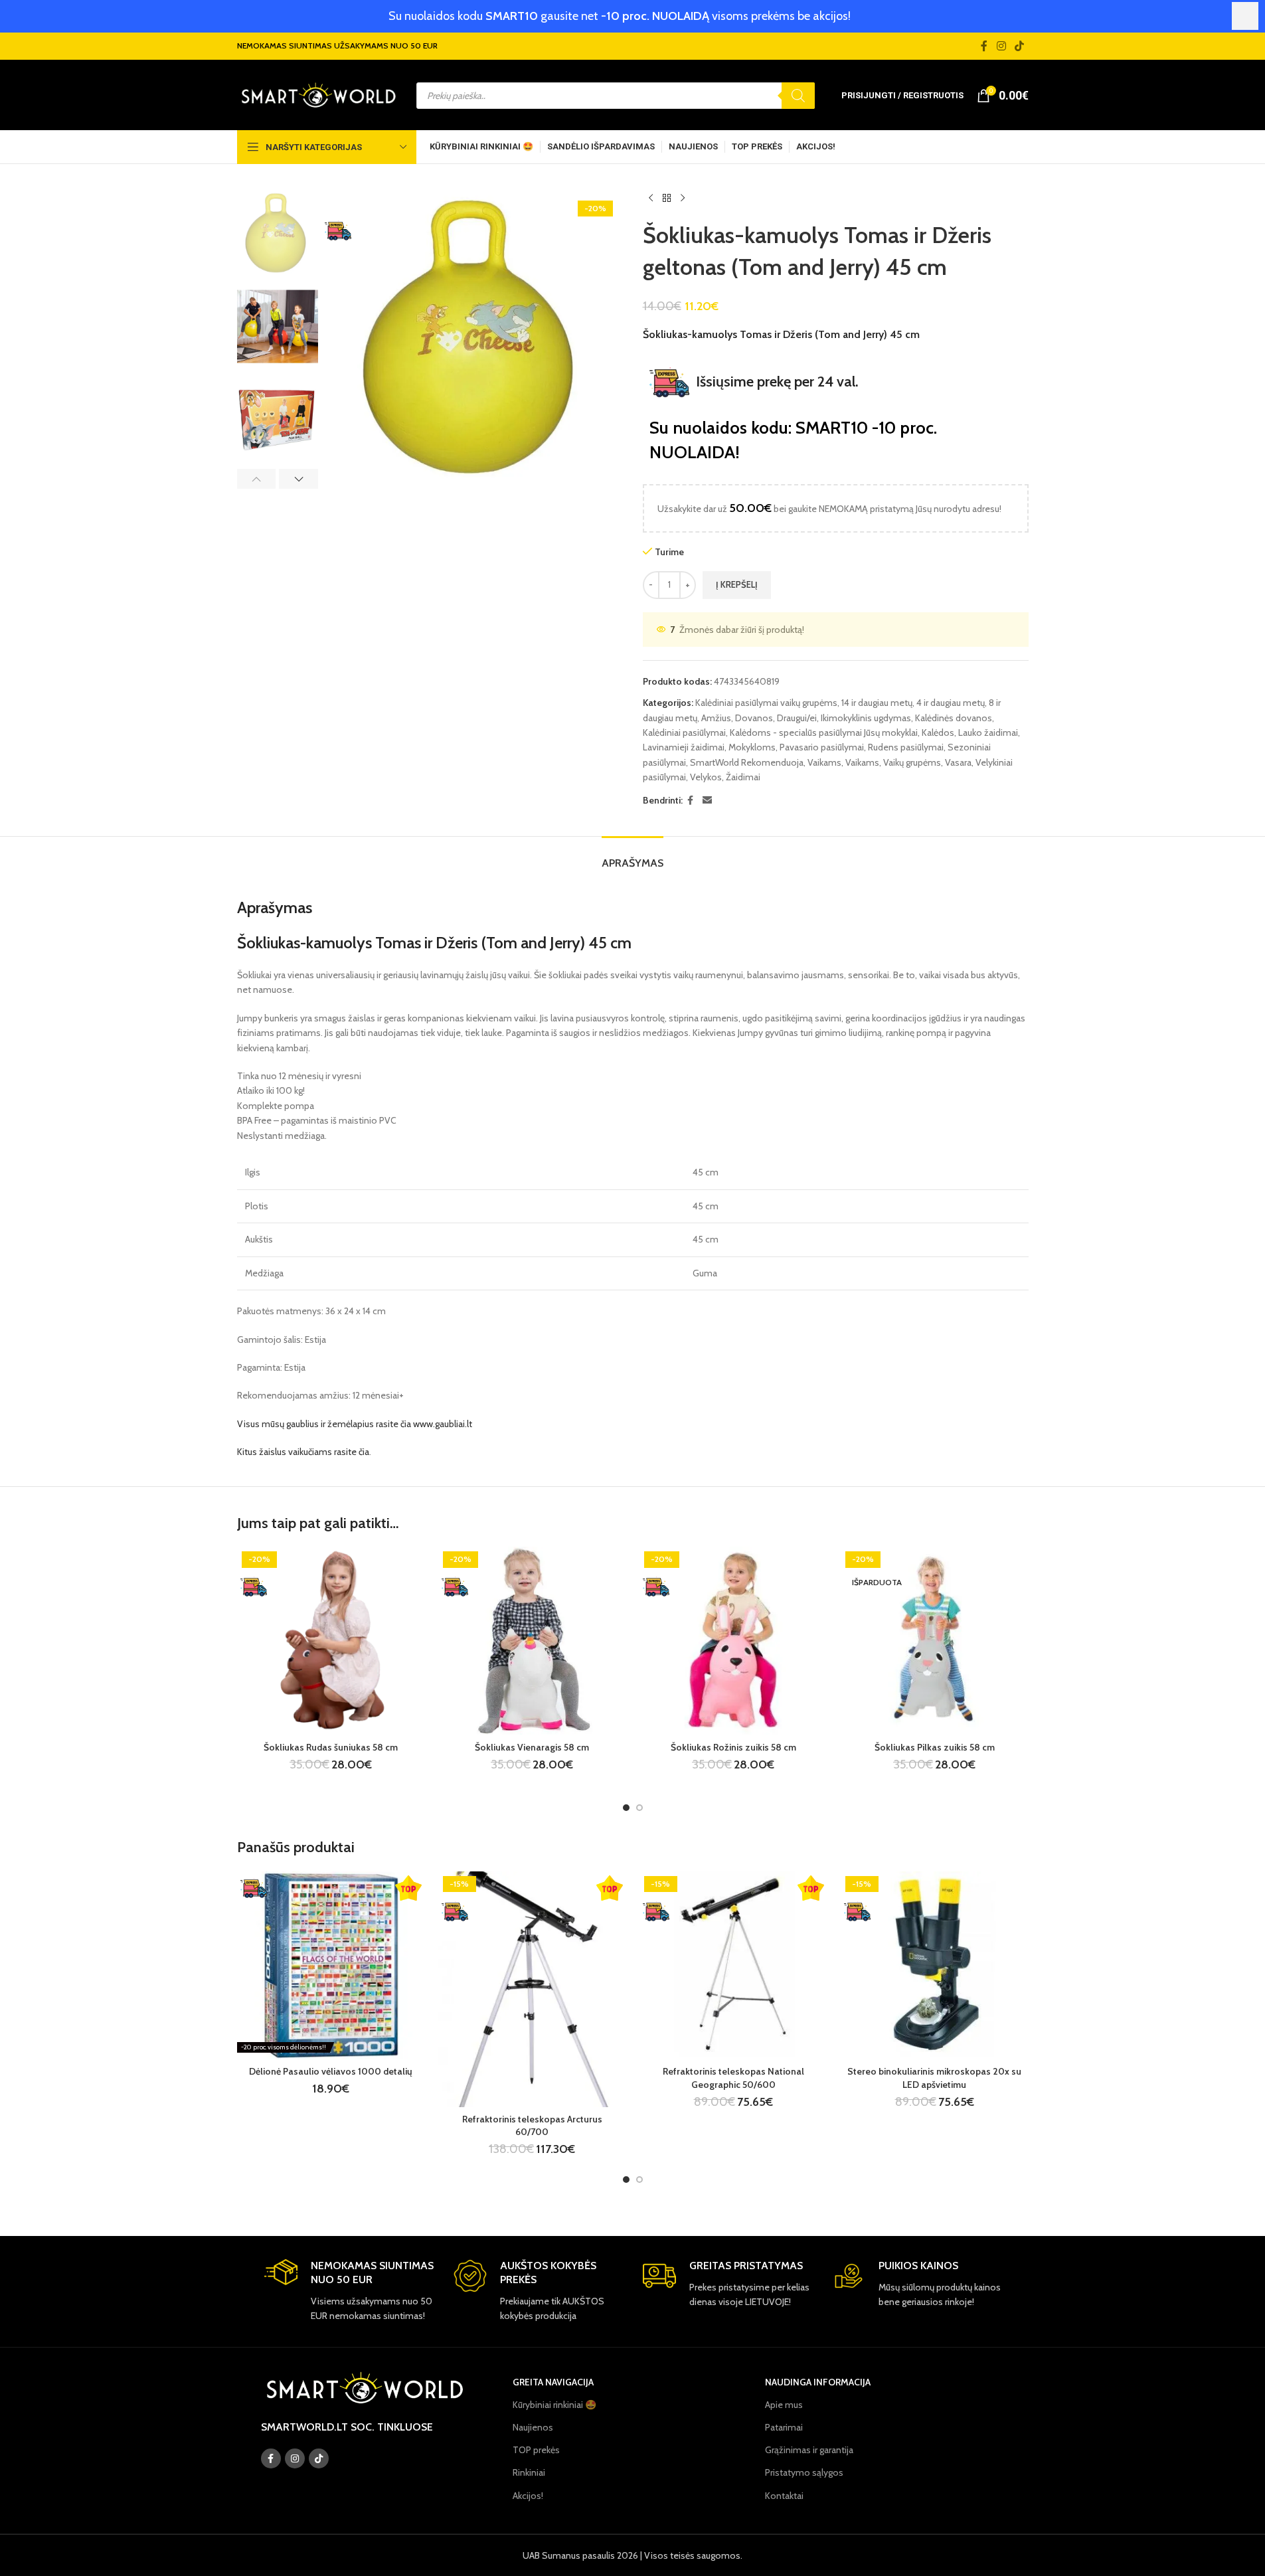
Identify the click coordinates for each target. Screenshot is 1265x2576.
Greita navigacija (553, 2382)
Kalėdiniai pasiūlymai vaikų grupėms (766, 703)
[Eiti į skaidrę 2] (639, 1808)
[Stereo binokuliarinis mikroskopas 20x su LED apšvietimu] (935, 1965)
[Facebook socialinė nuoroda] (984, 46)
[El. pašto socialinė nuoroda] (707, 801)
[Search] (798, 96)
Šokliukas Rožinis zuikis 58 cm (733, 1747)
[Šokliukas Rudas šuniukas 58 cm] (331, 1641)
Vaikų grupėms (912, 762)
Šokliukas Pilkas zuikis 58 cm (935, 1747)
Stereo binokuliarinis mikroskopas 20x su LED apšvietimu (934, 2078)
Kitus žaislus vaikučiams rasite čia (303, 1452)
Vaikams (824, 762)
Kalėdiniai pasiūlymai (684, 732)
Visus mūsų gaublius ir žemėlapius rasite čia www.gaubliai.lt (355, 1424)
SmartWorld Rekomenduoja (747, 762)
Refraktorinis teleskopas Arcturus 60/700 (532, 2126)
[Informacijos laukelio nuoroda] (349, 2291)
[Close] (1245, 16)
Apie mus (784, 2405)
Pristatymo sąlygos (804, 2472)
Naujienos (533, 2427)
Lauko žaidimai (988, 732)
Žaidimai (743, 777)
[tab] (632, 856)
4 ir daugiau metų (951, 703)
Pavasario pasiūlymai (822, 747)
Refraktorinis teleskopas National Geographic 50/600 (733, 2078)
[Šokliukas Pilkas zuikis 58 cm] (935, 1641)
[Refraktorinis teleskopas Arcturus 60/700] (532, 1989)
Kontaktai (784, 2496)
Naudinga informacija (818, 2382)
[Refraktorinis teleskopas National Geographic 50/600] (733, 1965)
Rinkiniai (529, 2472)
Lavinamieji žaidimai (684, 747)
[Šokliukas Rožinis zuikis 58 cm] (733, 1641)
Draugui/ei (797, 718)
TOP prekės (536, 2450)
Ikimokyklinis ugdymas (866, 718)
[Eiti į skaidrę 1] (626, 1808)
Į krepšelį (737, 584)
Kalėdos (938, 732)
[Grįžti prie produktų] (667, 199)
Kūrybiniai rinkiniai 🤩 (554, 2405)
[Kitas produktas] (683, 199)
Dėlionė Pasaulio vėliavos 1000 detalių (331, 2071)
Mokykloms (752, 747)
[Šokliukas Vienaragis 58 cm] (532, 1641)
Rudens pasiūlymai (906, 747)
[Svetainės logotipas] (318, 94)
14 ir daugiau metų (877, 703)
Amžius (716, 718)
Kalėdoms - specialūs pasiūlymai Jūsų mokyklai (824, 732)
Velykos (706, 777)
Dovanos (754, 718)
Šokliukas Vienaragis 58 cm (532, 1747)
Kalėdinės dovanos (954, 718)
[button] (257, 479)
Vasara (958, 762)
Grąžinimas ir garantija (809, 2450)
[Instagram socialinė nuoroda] (1001, 46)
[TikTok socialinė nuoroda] (1019, 46)
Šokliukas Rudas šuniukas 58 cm (331, 1747)
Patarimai (784, 2427)
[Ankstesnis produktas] (651, 199)
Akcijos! (528, 2496)
